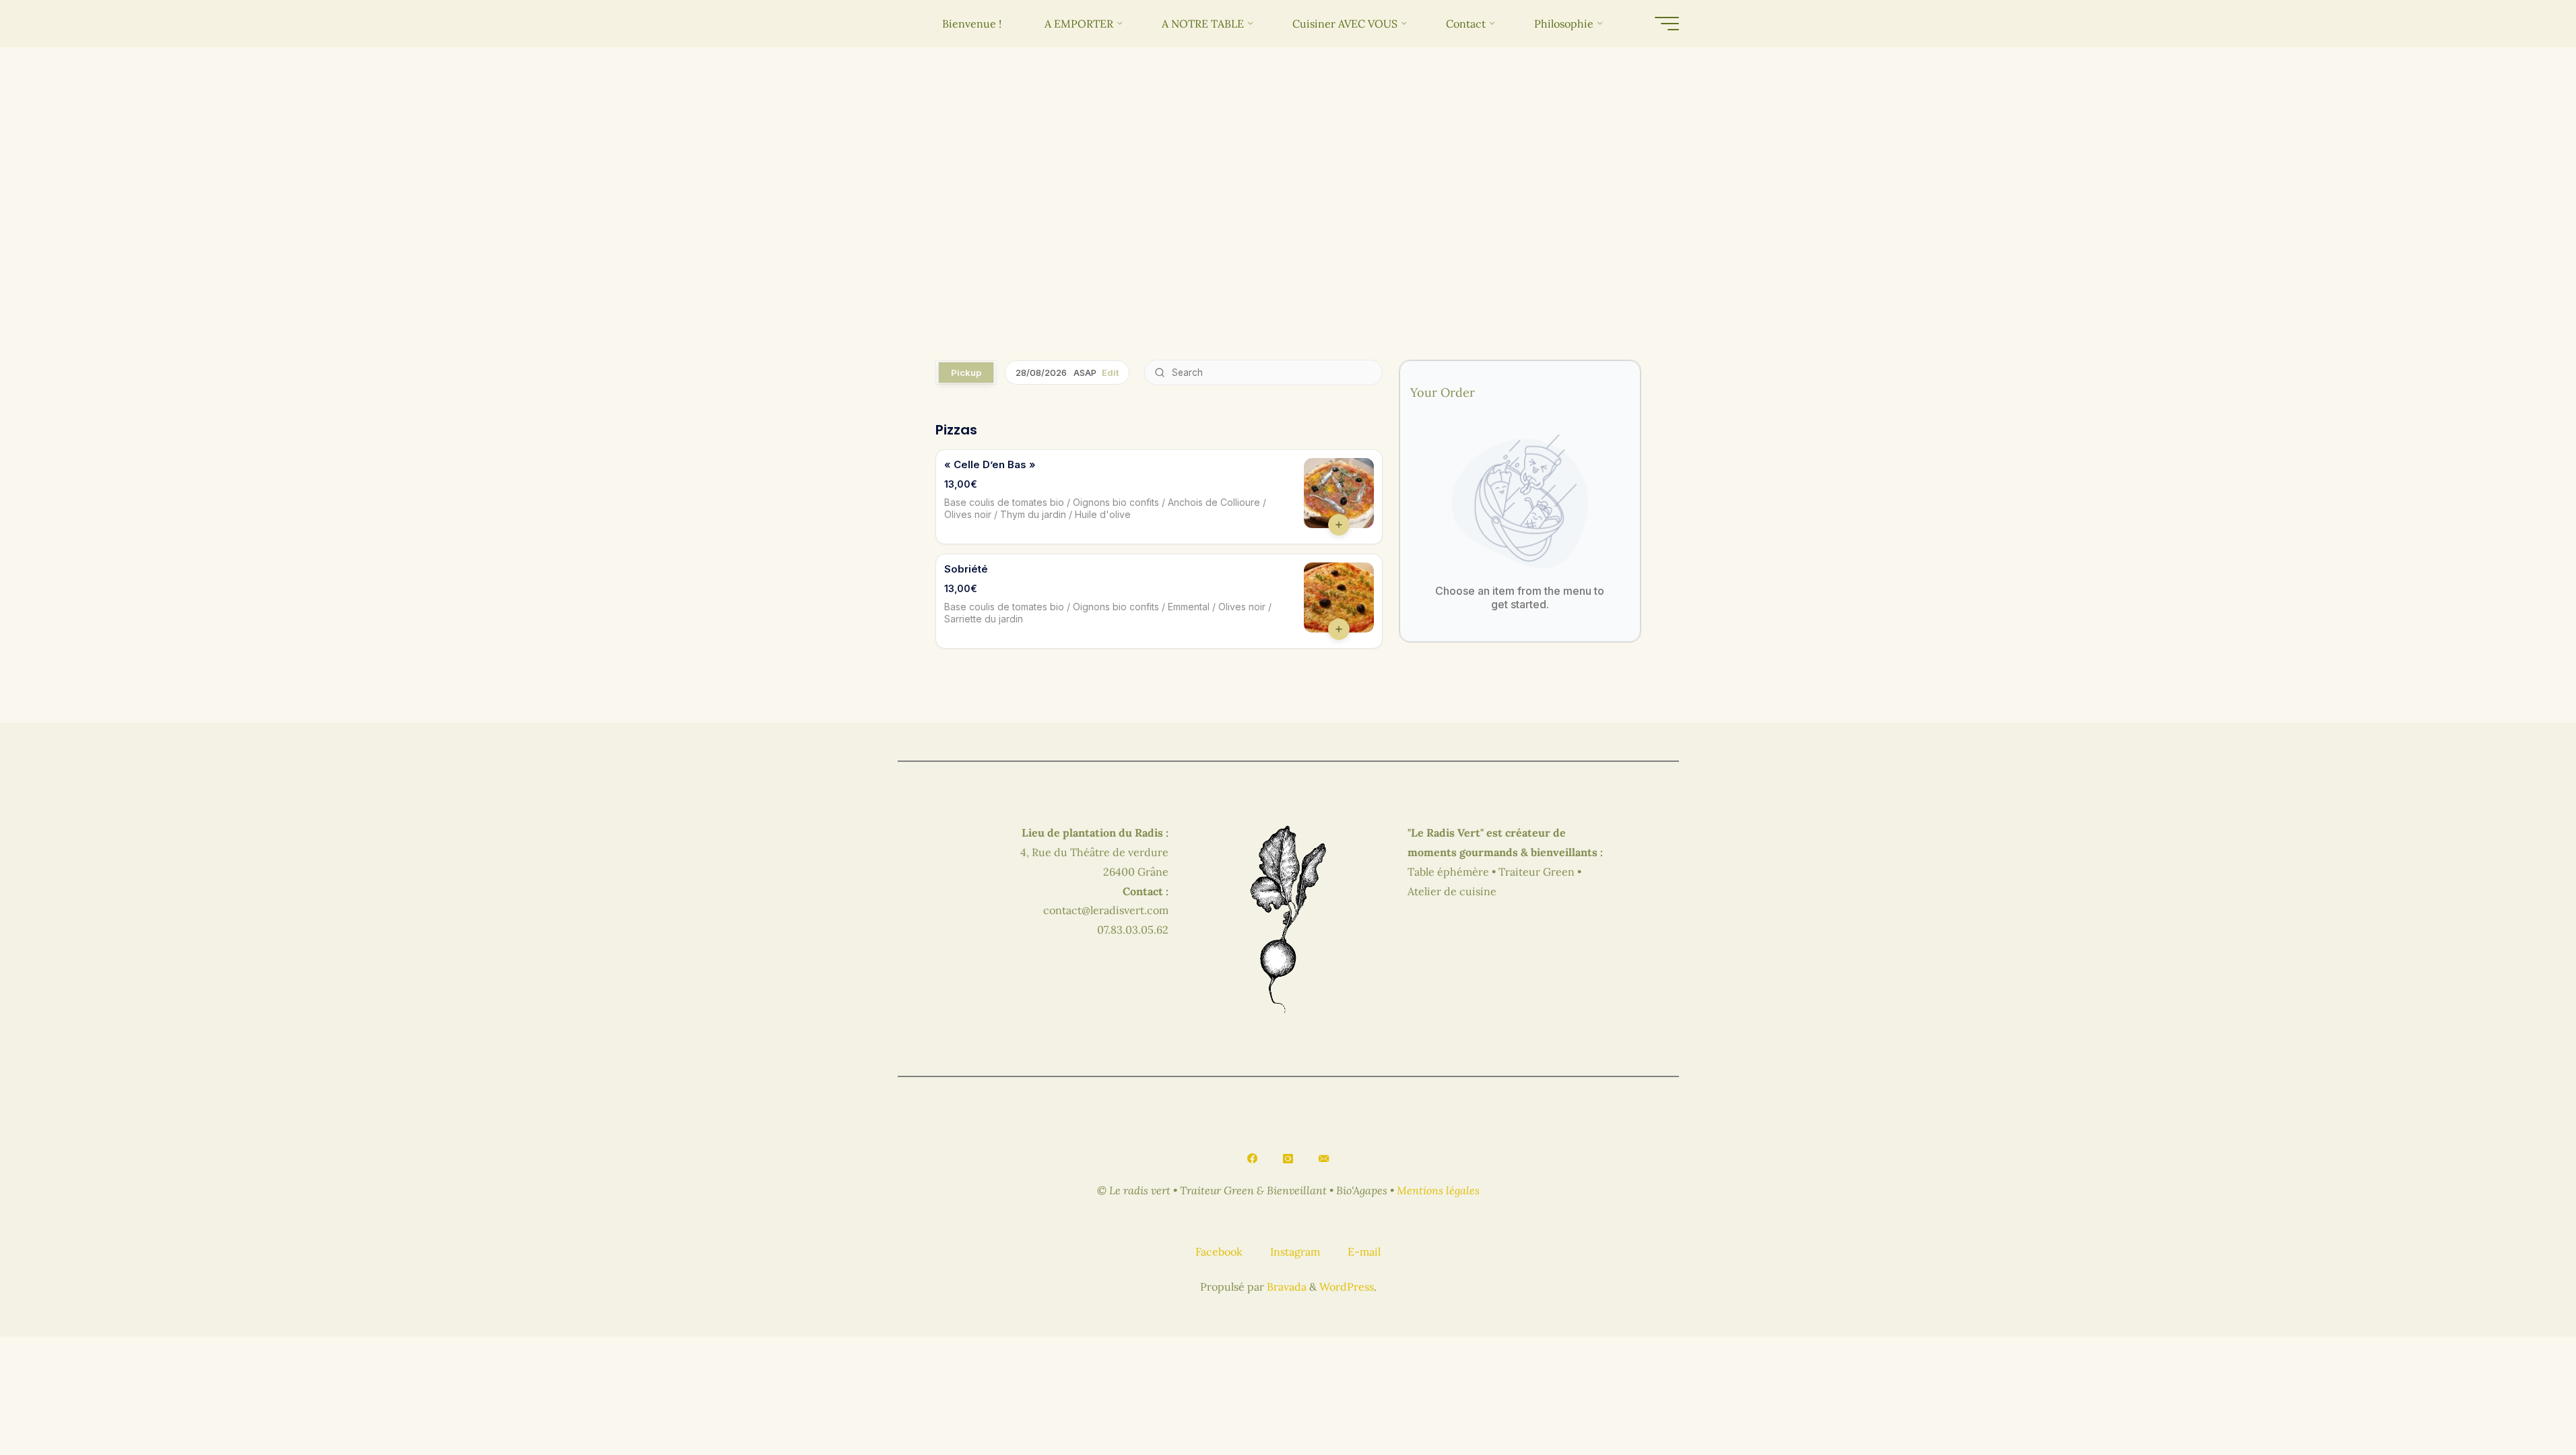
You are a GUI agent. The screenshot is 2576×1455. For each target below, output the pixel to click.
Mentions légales (1438, 1190)
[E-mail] (1323, 1159)
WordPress (1347, 1287)
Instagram (1295, 1252)
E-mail (1364, 1252)
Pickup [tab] (966, 373)
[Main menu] (1667, 24)
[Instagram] (1288, 1159)
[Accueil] (1252, 296)
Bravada (1285, 1287)
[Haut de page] (2523, 1402)
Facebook (1219, 1252)
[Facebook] (1253, 1159)
